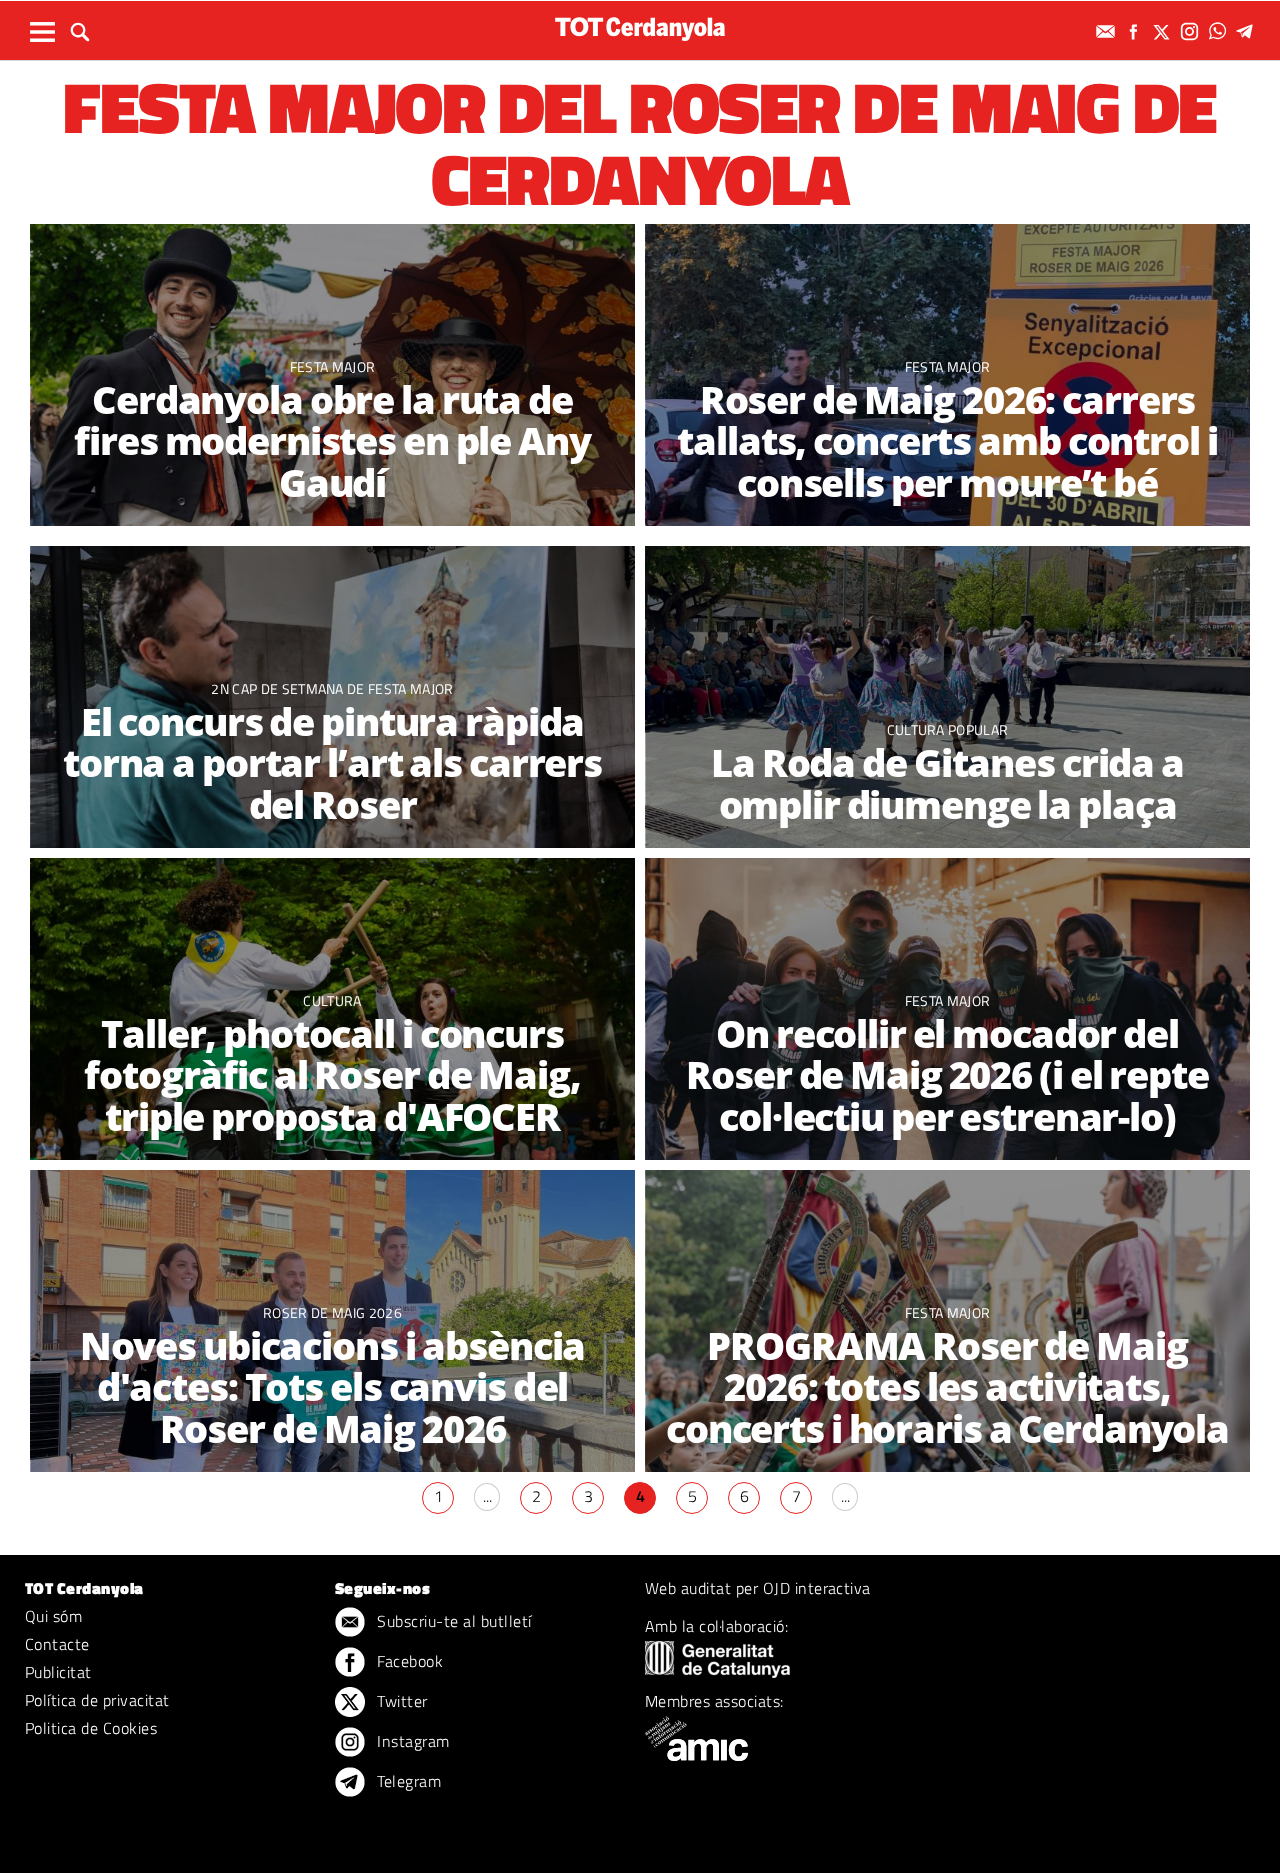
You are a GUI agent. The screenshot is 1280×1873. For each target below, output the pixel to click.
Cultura (332, 1000)
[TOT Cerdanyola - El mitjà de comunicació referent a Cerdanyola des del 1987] (640, 28)
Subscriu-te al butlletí (452, 1621)
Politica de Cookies (91, 1728)
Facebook (408, 1661)
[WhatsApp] (1220, 31)
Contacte (57, 1644)
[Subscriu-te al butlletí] (1108, 31)
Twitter (400, 1701)
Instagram (411, 1741)
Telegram (407, 1781)
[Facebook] (1136, 31)
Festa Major (333, 366)
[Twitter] (1164, 31)
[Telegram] (1248, 31)
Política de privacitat (97, 1700)
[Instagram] (1192, 31)
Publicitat (58, 1672)
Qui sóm (53, 1616)
